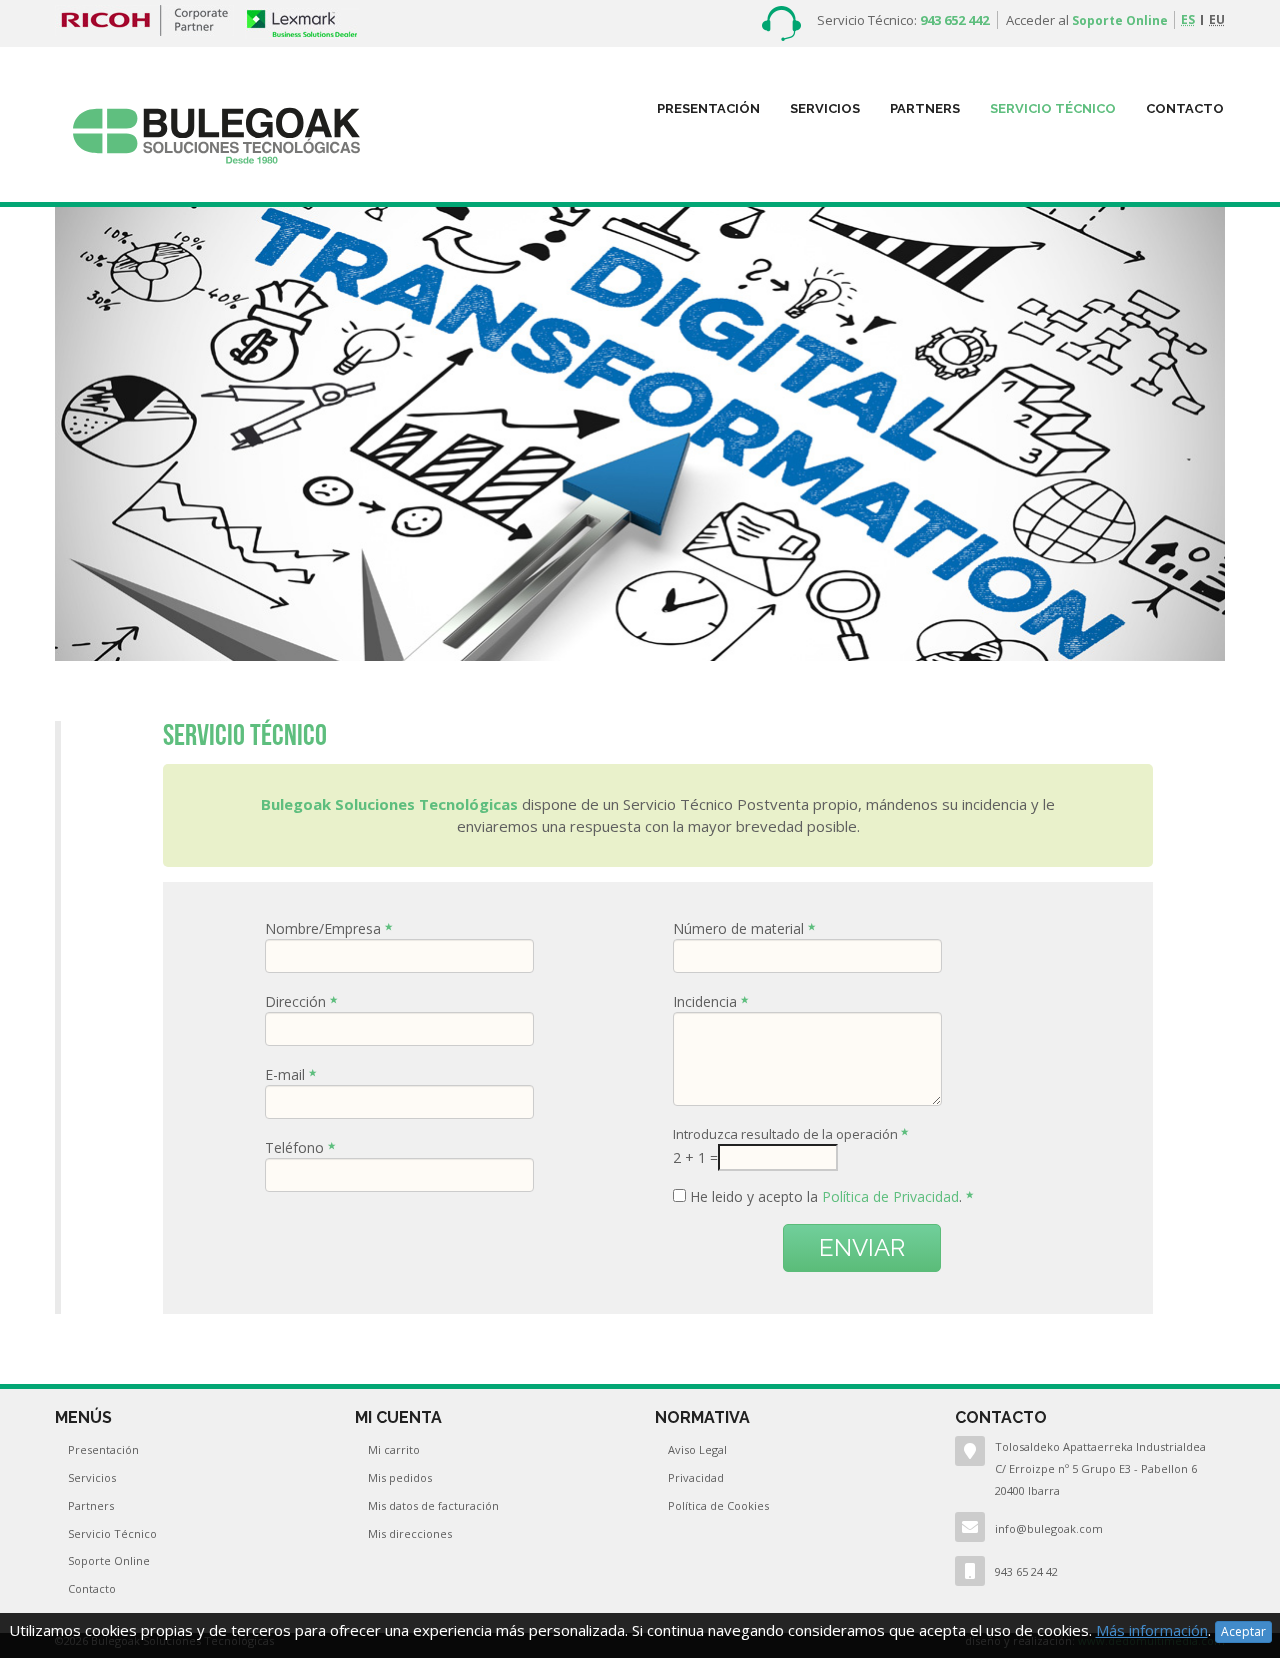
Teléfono (296, 1147)
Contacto (1185, 108)
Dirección (297, 1001)
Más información (1152, 1630)
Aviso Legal (697, 1449)
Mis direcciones (410, 1533)
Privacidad (696, 1477)
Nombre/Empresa (325, 928)
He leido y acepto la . (828, 1196)
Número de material (740, 928)
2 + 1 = (695, 1157)
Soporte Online (1120, 20)
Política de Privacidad (890, 1196)
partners (925, 108)
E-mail (287, 1074)
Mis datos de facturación (433, 1505)
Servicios (825, 108)
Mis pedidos (400, 1477)
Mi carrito (394, 1449)
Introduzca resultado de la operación (787, 1134)
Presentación (708, 108)
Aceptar (1243, 1631)
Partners (91, 1505)
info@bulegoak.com (1049, 1528)
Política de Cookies (718, 1505)
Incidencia (707, 1001)
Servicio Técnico (1053, 108)
